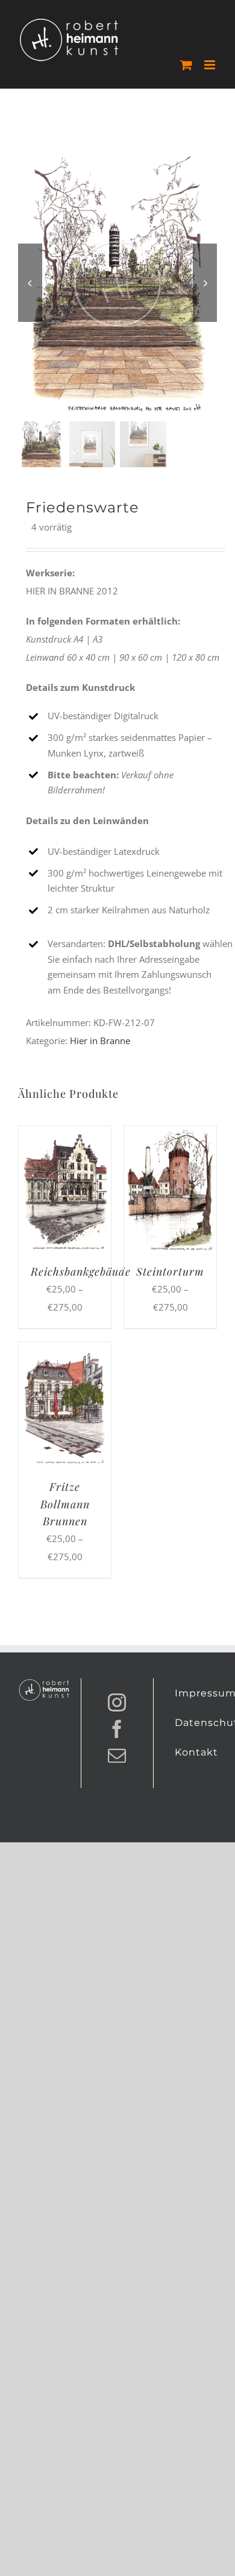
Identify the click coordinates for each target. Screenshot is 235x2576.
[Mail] (117, 1756)
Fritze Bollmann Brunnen (65, 1504)
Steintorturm (170, 1271)
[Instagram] (117, 1702)
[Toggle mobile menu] (211, 65)
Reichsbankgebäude (81, 1271)
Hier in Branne (100, 1041)
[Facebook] (117, 1729)
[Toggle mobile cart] (186, 65)
